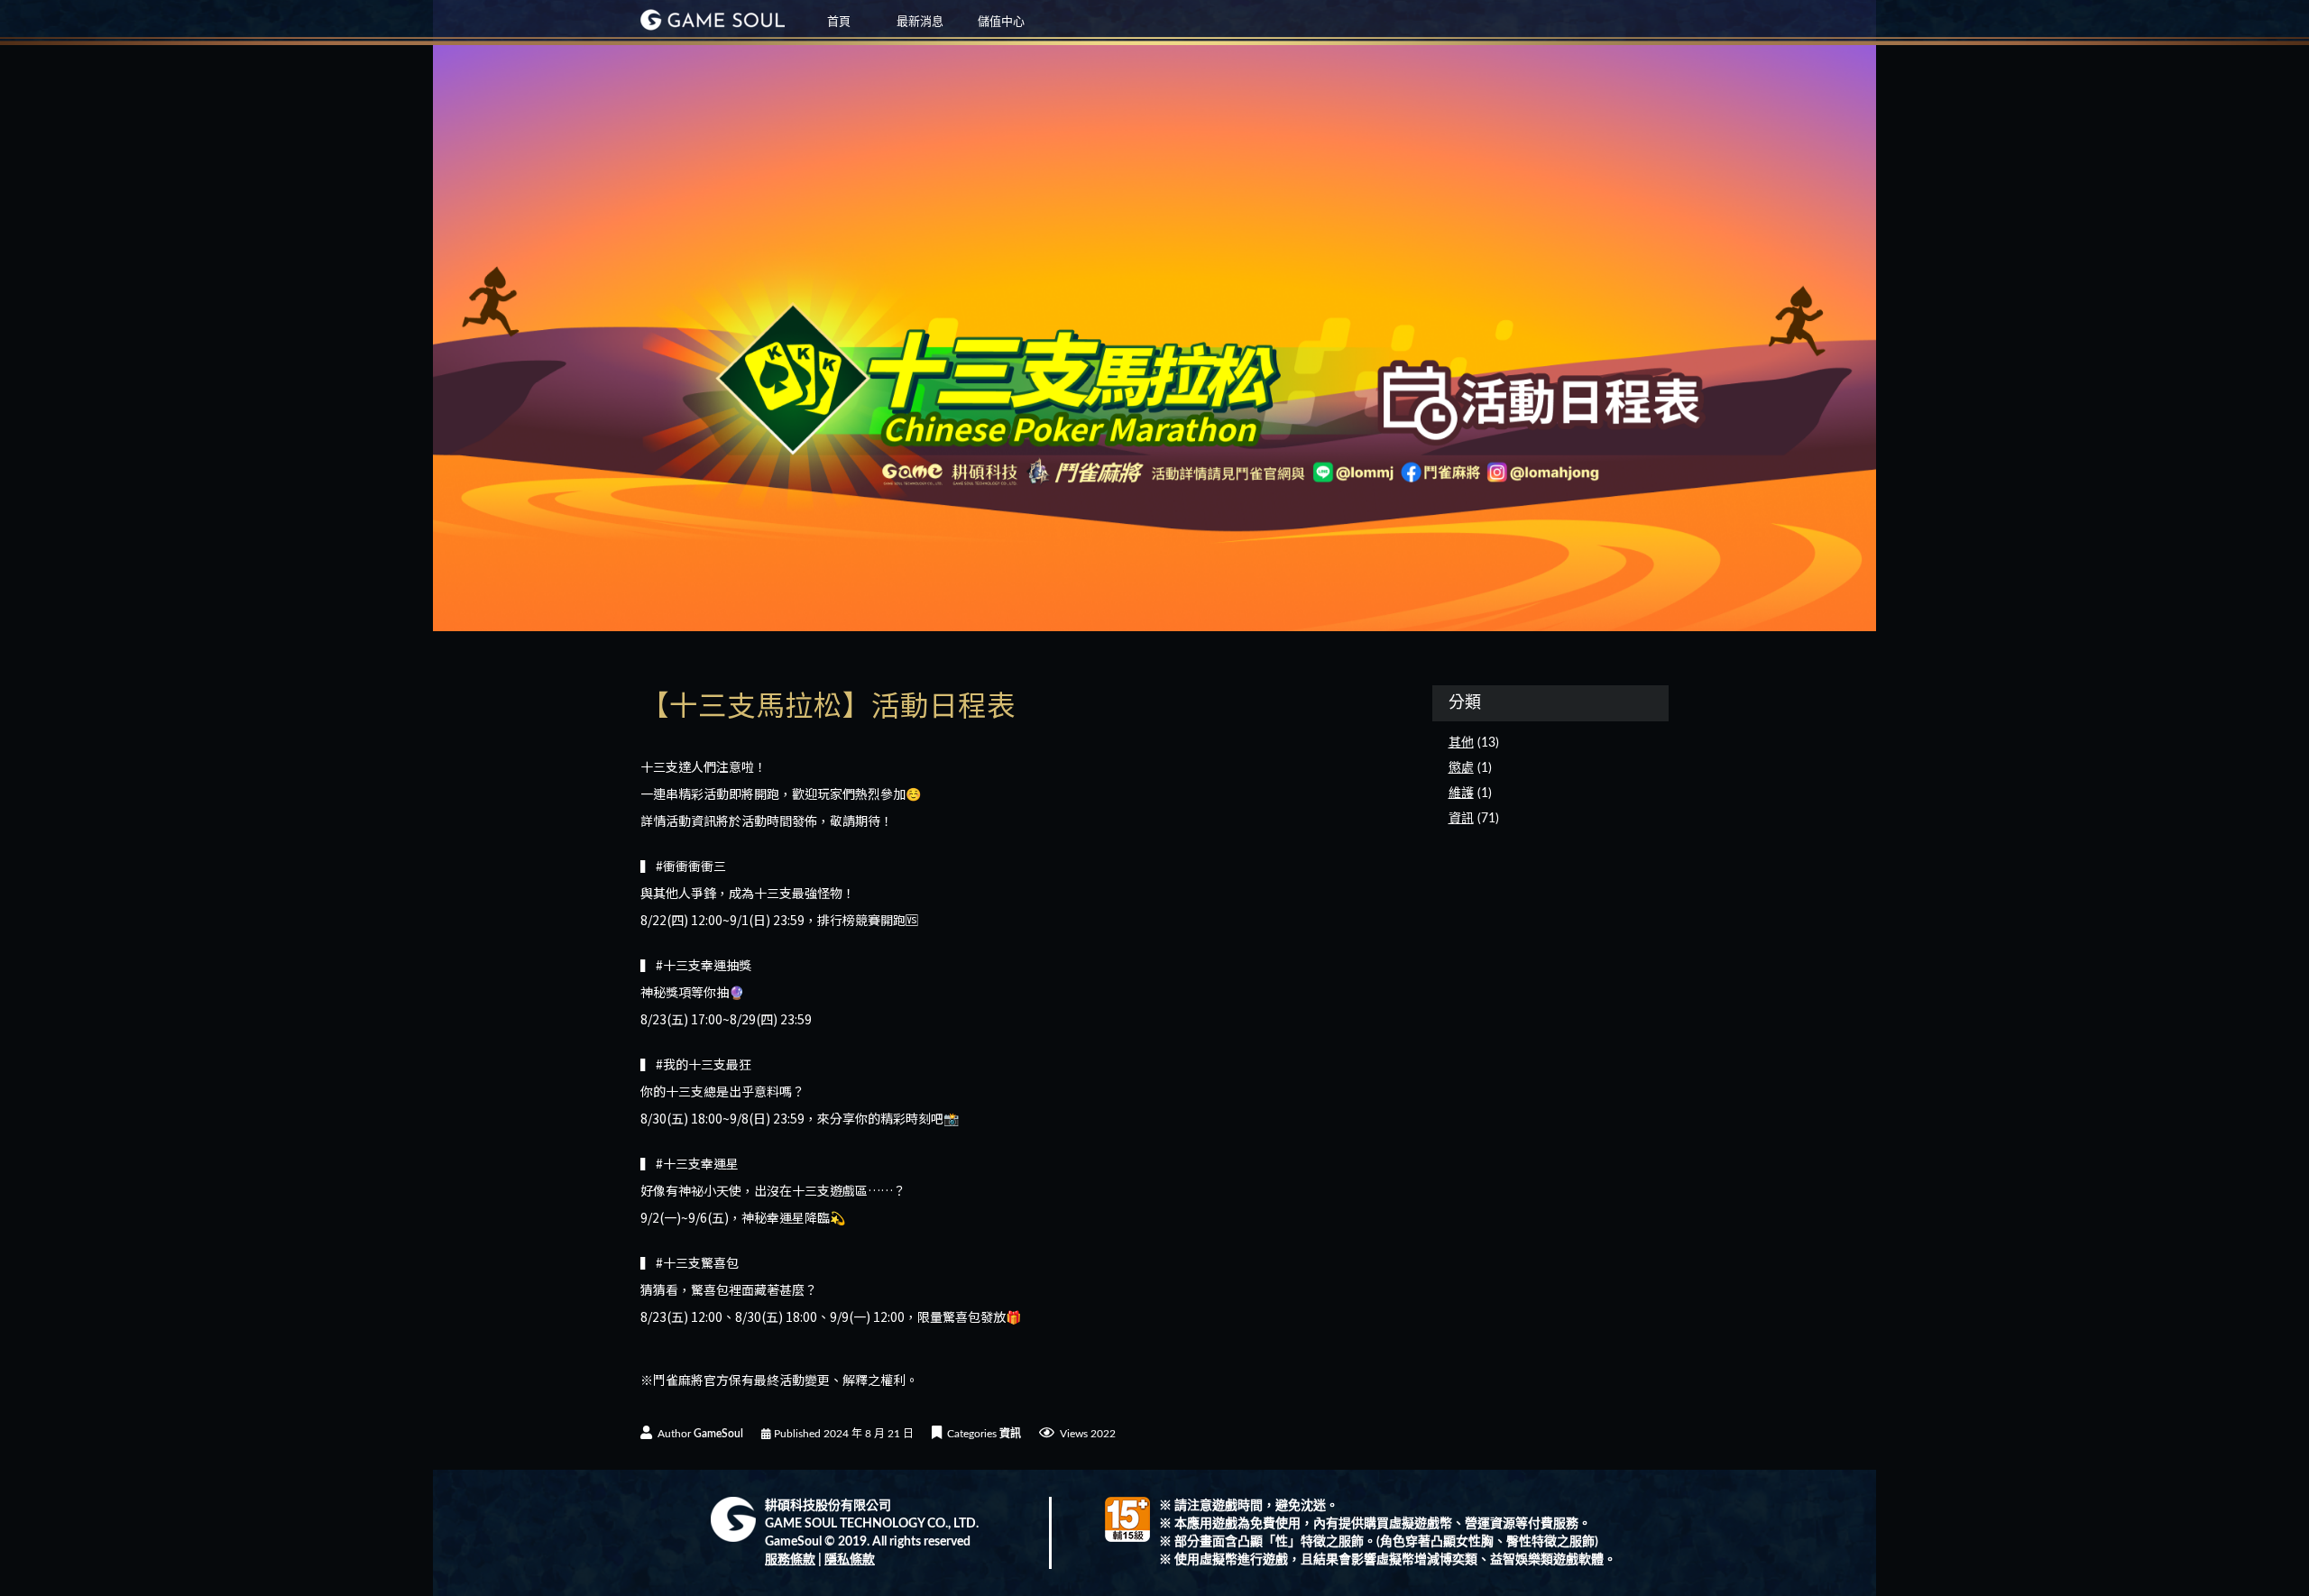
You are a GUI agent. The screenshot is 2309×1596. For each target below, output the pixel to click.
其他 (1461, 743)
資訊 (1010, 1434)
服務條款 (790, 1560)
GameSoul (718, 1434)
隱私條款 (850, 1560)
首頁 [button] (839, 22)
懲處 (1461, 768)
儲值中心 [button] (1001, 22)
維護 (1461, 793)
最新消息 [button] (920, 22)
